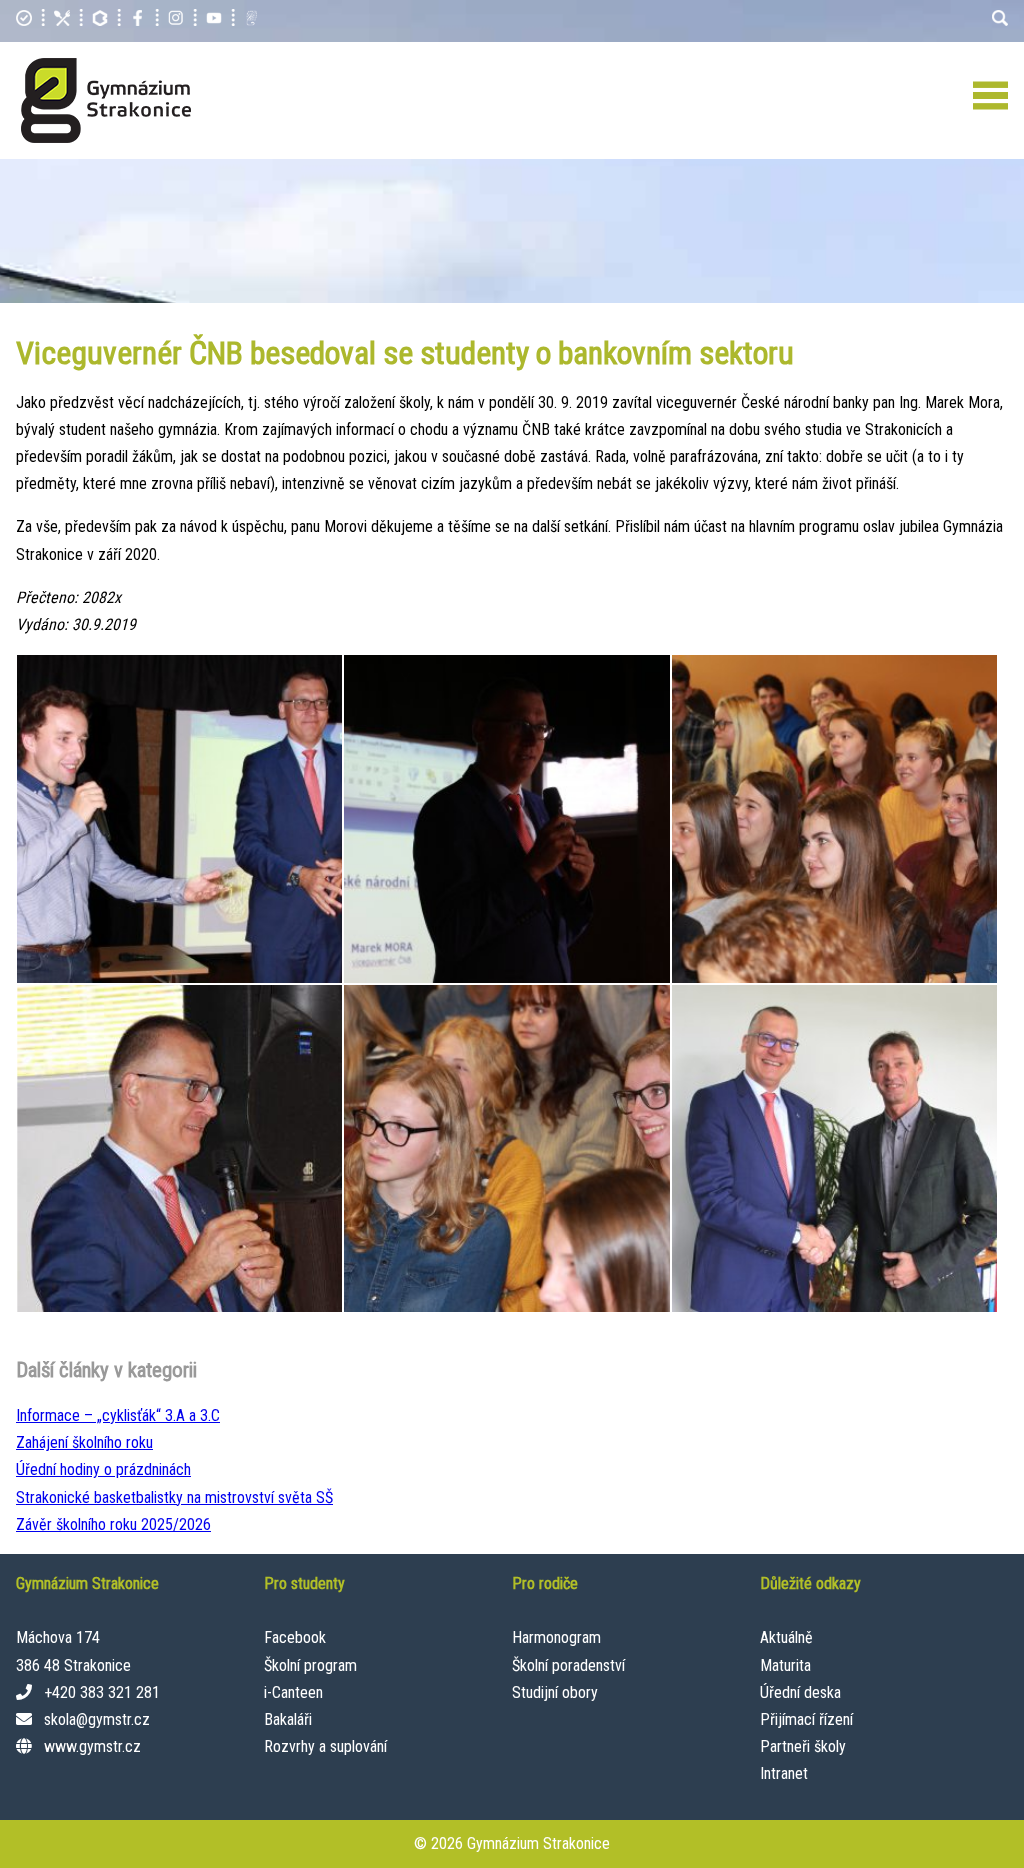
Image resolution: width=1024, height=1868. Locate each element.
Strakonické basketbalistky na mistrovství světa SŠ (174, 1497)
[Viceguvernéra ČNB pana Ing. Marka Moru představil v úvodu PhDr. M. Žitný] (179, 818)
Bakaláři (288, 1719)
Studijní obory (555, 1692)
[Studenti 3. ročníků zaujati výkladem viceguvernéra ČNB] (834, 818)
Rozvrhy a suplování (325, 1746)
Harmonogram (556, 1637)
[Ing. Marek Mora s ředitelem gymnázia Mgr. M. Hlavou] (834, 1148)
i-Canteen (293, 1692)
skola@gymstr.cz (97, 1719)
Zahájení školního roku (84, 1442)
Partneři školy (803, 1746)
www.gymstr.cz (92, 1746)
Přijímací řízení (806, 1719)
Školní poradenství (568, 1665)
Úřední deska (800, 1692)
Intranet (784, 1773)
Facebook (295, 1637)
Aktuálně (786, 1637)
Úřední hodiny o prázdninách (103, 1469)
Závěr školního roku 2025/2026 (113, 1524)
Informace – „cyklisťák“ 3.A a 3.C (118, 1415)
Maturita (785, 1665)
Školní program (310, 1665)
